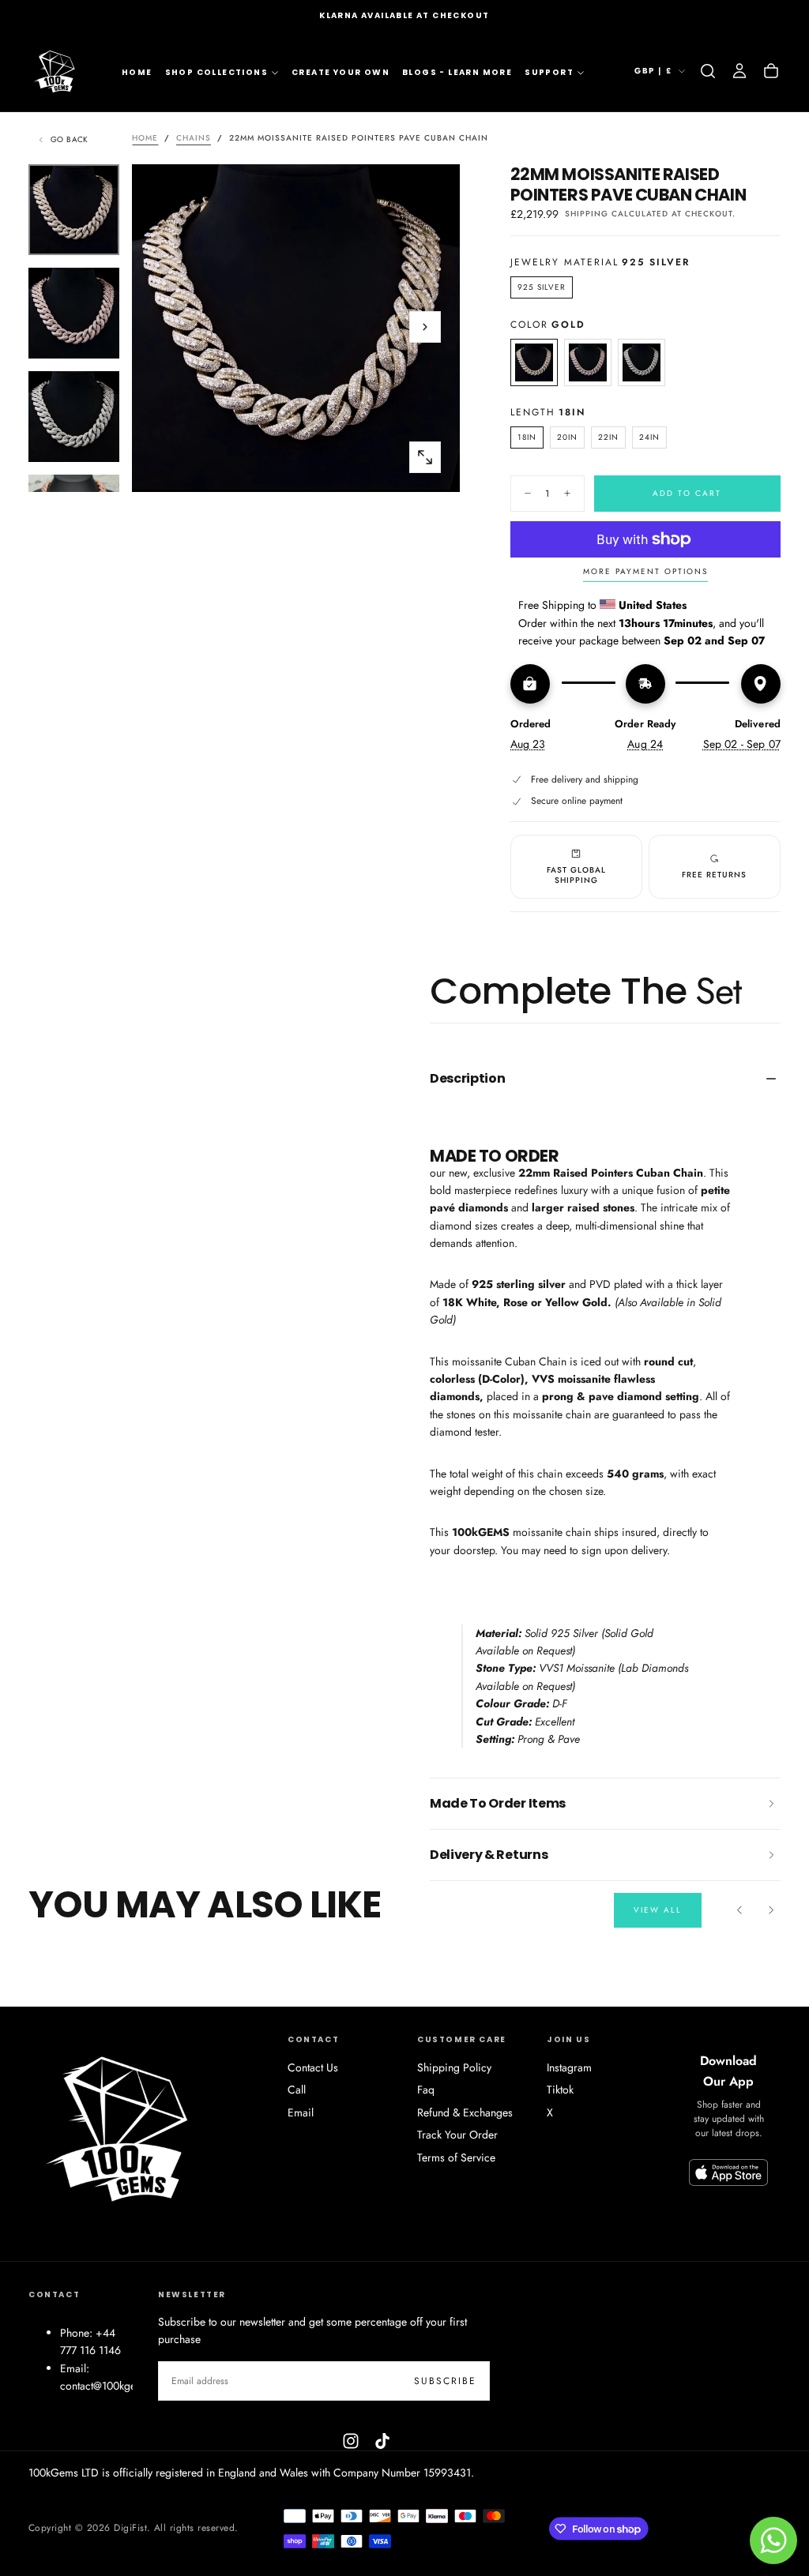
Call (297, 2090)
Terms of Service (456, 2157)
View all (658, 1910)
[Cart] (771, 71)
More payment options (645, 572)
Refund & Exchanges (465, 2112)
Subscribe (445, 2381)
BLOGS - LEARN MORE (457, 72)
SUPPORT (549, 72)
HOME (137, 72)
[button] (708, 71)
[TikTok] (382, 2441)
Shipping (587, 214)
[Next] (771, 1910)
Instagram (569, 2067)
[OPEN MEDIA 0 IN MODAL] (425, 457)
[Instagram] (351, 2441)
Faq (426, 2090)
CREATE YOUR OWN (341, 72)
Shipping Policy (454, 2067)
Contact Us (313, 2067)
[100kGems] (123, 2127)
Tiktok (560, 2090)
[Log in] (739, 71)
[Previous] (739, 1910)
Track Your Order (457, 2135)
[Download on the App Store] (728, 2172)
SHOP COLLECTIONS (216, 72)
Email (301, 2112)
